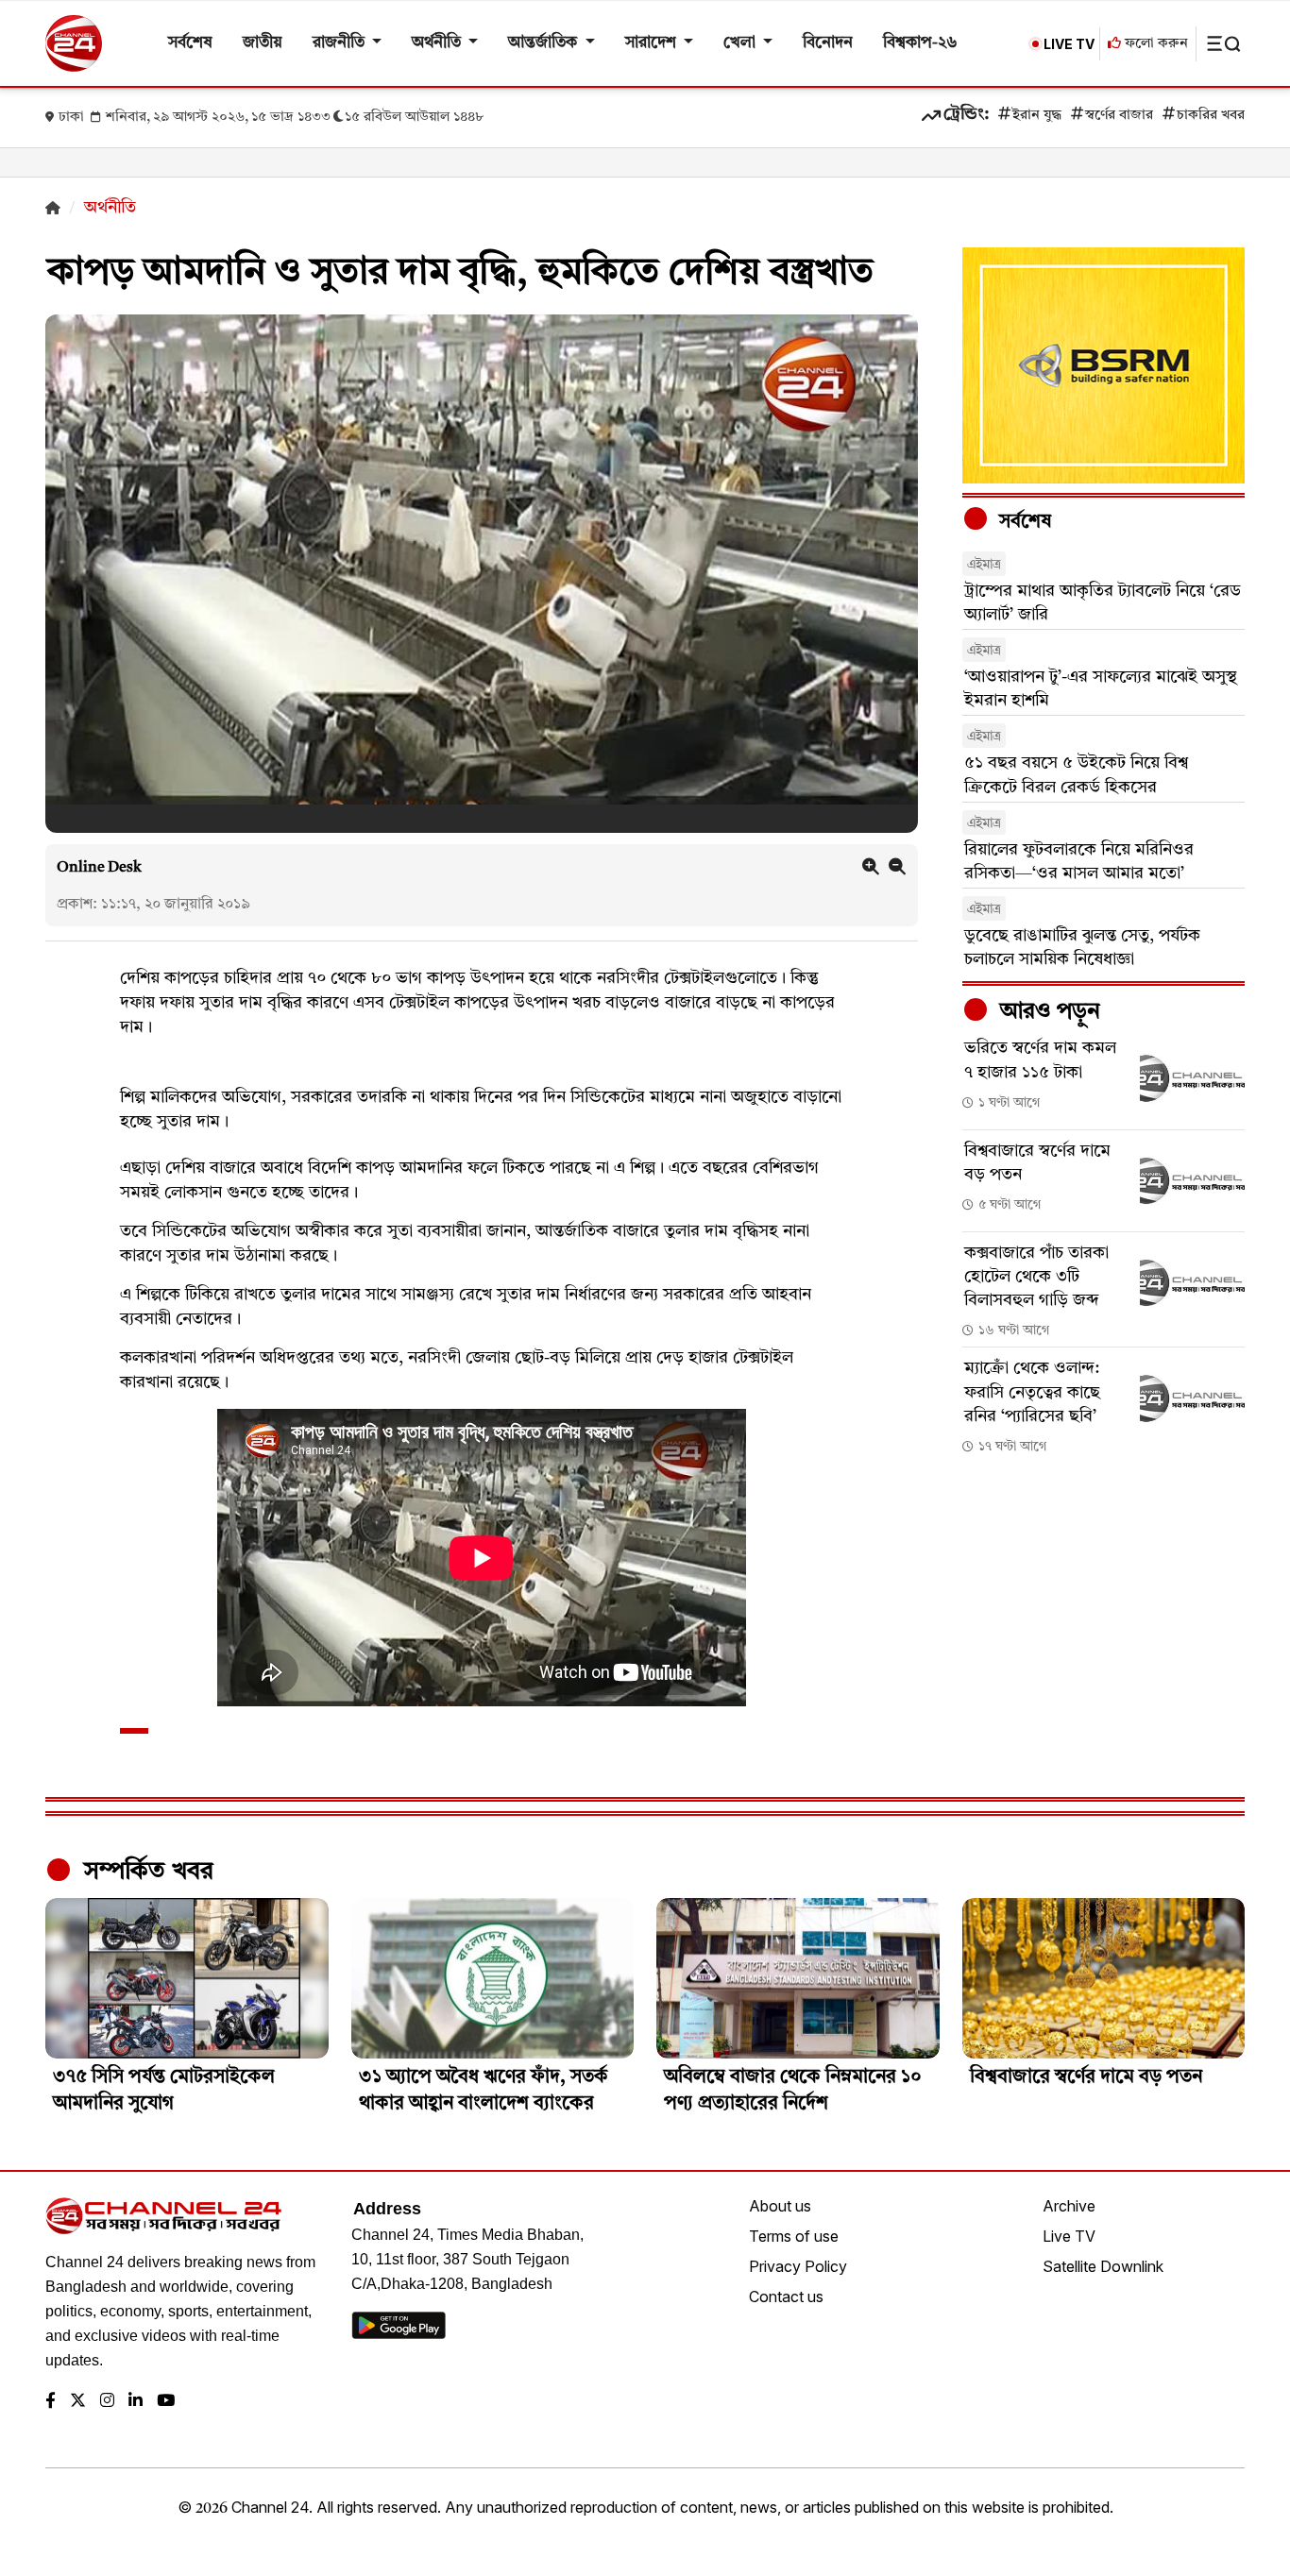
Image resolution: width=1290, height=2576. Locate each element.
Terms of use (794, 2236)
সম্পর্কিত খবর (145, 1872)
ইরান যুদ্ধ (1037, 116)
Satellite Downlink (1103, 2266)
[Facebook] (51, 2402)
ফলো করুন (1154, 44)
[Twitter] (78, 2402)
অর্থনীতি (438, 43)
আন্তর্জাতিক (544, 43)
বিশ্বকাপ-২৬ (920, 43)
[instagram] (107, 2402)
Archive (1069, 2206)
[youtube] (166, 2402)
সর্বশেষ (190, 43)
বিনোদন (828, 43)
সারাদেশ (653, 43)
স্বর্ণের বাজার (1119, 116)
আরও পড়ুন (1047, 1012)
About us (780, 2206)
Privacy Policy (798, 2266)
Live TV (1069, 2236)
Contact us (786, 2296)
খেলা (741, 43)
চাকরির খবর (1211, 116)
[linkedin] (136, 2402)
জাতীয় (263, 43)
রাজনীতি (340, 43)
